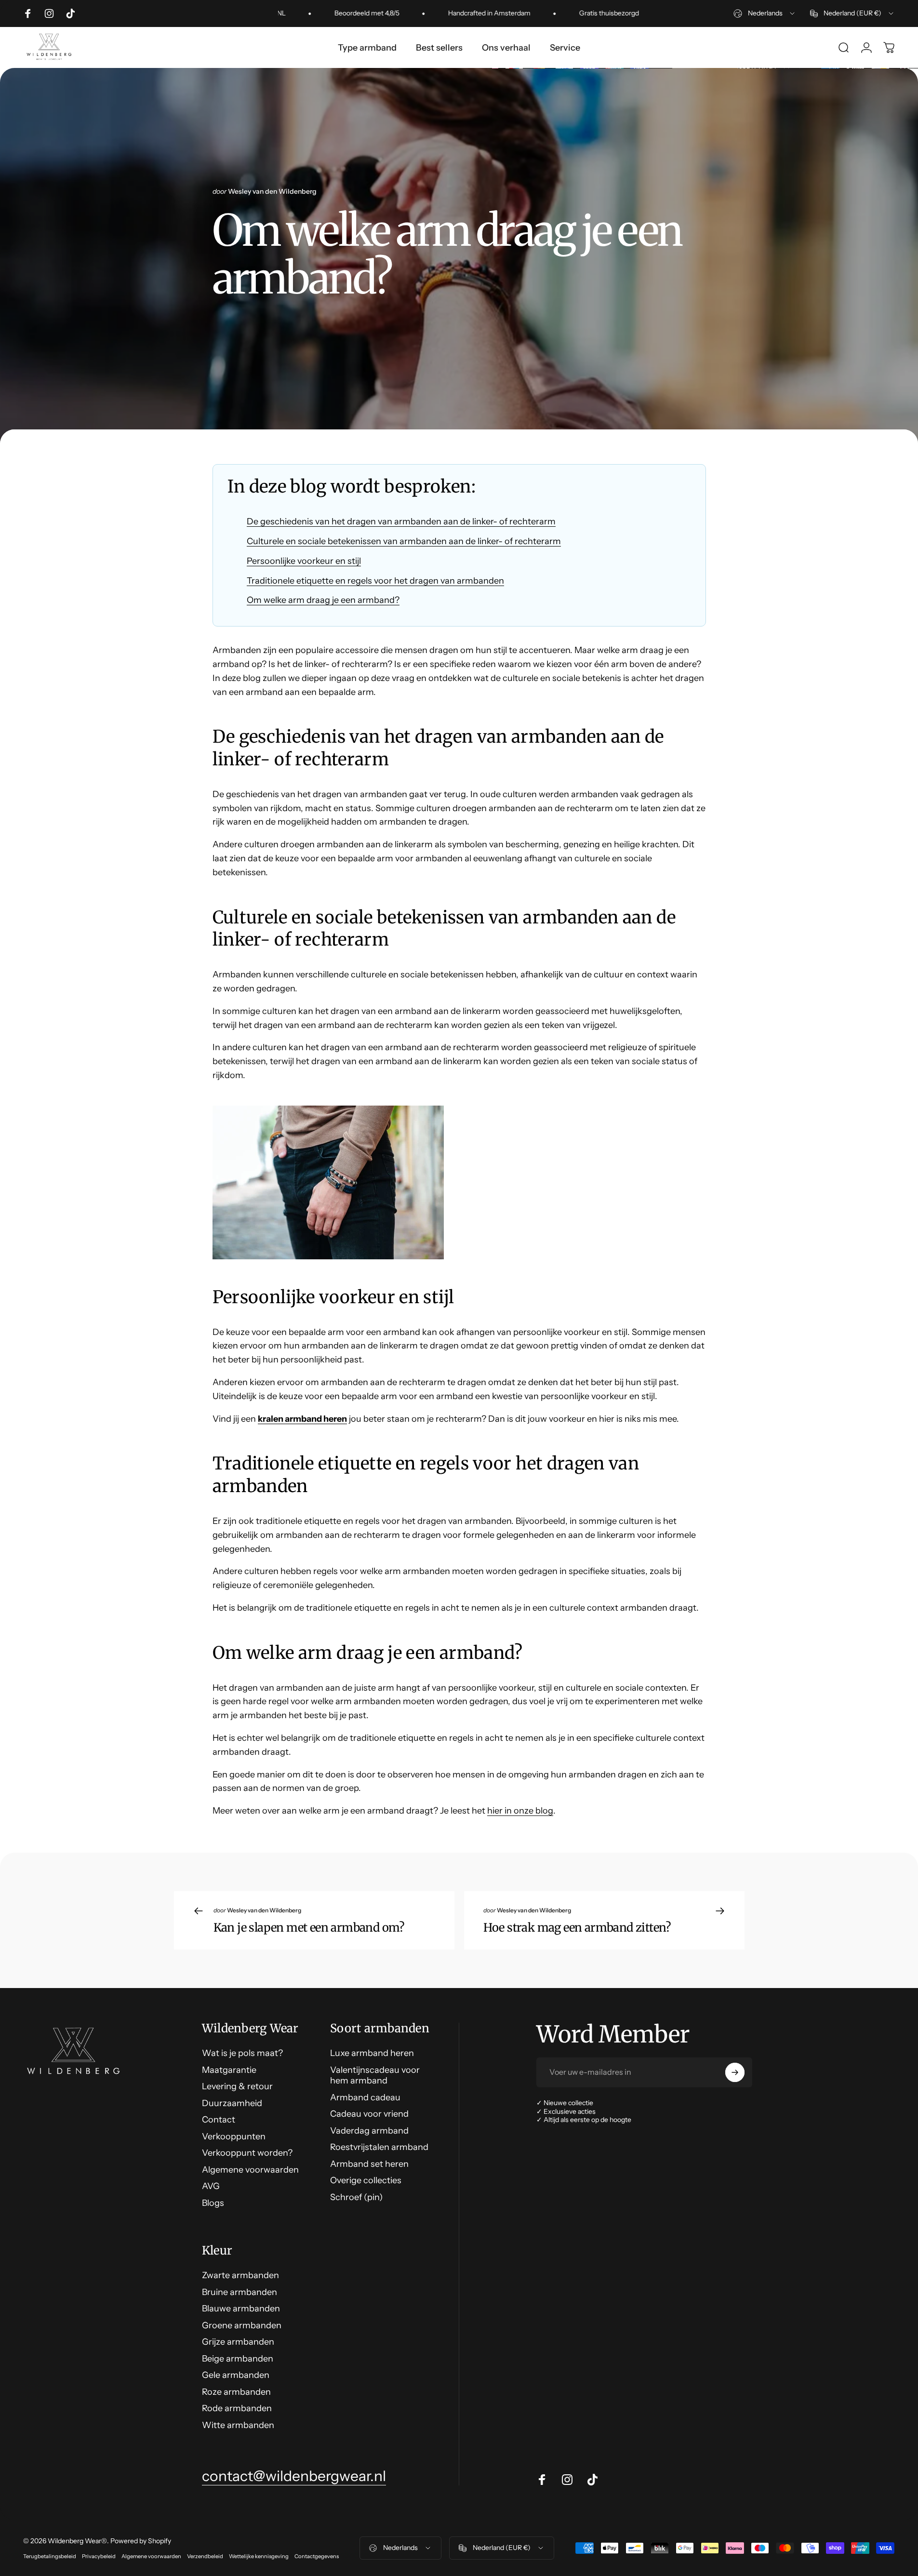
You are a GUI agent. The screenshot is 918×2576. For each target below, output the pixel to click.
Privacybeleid (99, 2556)
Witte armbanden (238, 2425)
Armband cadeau (365, 2097)
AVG (211, 2186)
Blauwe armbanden (241, 2309)
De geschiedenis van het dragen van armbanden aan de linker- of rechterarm (401, 521)
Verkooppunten (234, 2136)
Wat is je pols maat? (242, 2053)
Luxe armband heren (372, 2053)
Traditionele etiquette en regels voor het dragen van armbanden (375, 581)
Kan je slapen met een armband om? (309, 1928)
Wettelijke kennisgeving (259, 2556)
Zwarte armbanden (240, 2275)
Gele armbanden (236, 2375)
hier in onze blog (520, 1811)
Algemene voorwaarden (250, 2170)
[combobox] (765, 13)
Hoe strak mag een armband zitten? (577, 1928)
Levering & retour (237, 2086)
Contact (219, 2120)
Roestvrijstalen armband (379, 2147)
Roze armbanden (236, 2392)
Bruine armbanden (239, 2292)
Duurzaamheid (232, 2103)
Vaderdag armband (369, 2131)
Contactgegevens (317, 2556)
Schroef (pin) (356, 2197)
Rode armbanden (237, 2408)
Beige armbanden (238, 2359)
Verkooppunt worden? (247, 2153)
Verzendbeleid (205, 2556)
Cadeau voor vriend (369, 2114)
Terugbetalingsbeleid (50, 2556)
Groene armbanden (242, 2325)
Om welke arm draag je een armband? (323, 600)
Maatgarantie (229, 2070)
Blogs (213, 2203)
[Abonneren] (735, 2072)
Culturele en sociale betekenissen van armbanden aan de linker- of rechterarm (404, 541)
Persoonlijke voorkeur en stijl (304, 561)
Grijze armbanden (238, 2342)
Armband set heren (369, 2164)
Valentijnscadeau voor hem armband (375, 2075)
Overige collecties (366, 2180)
